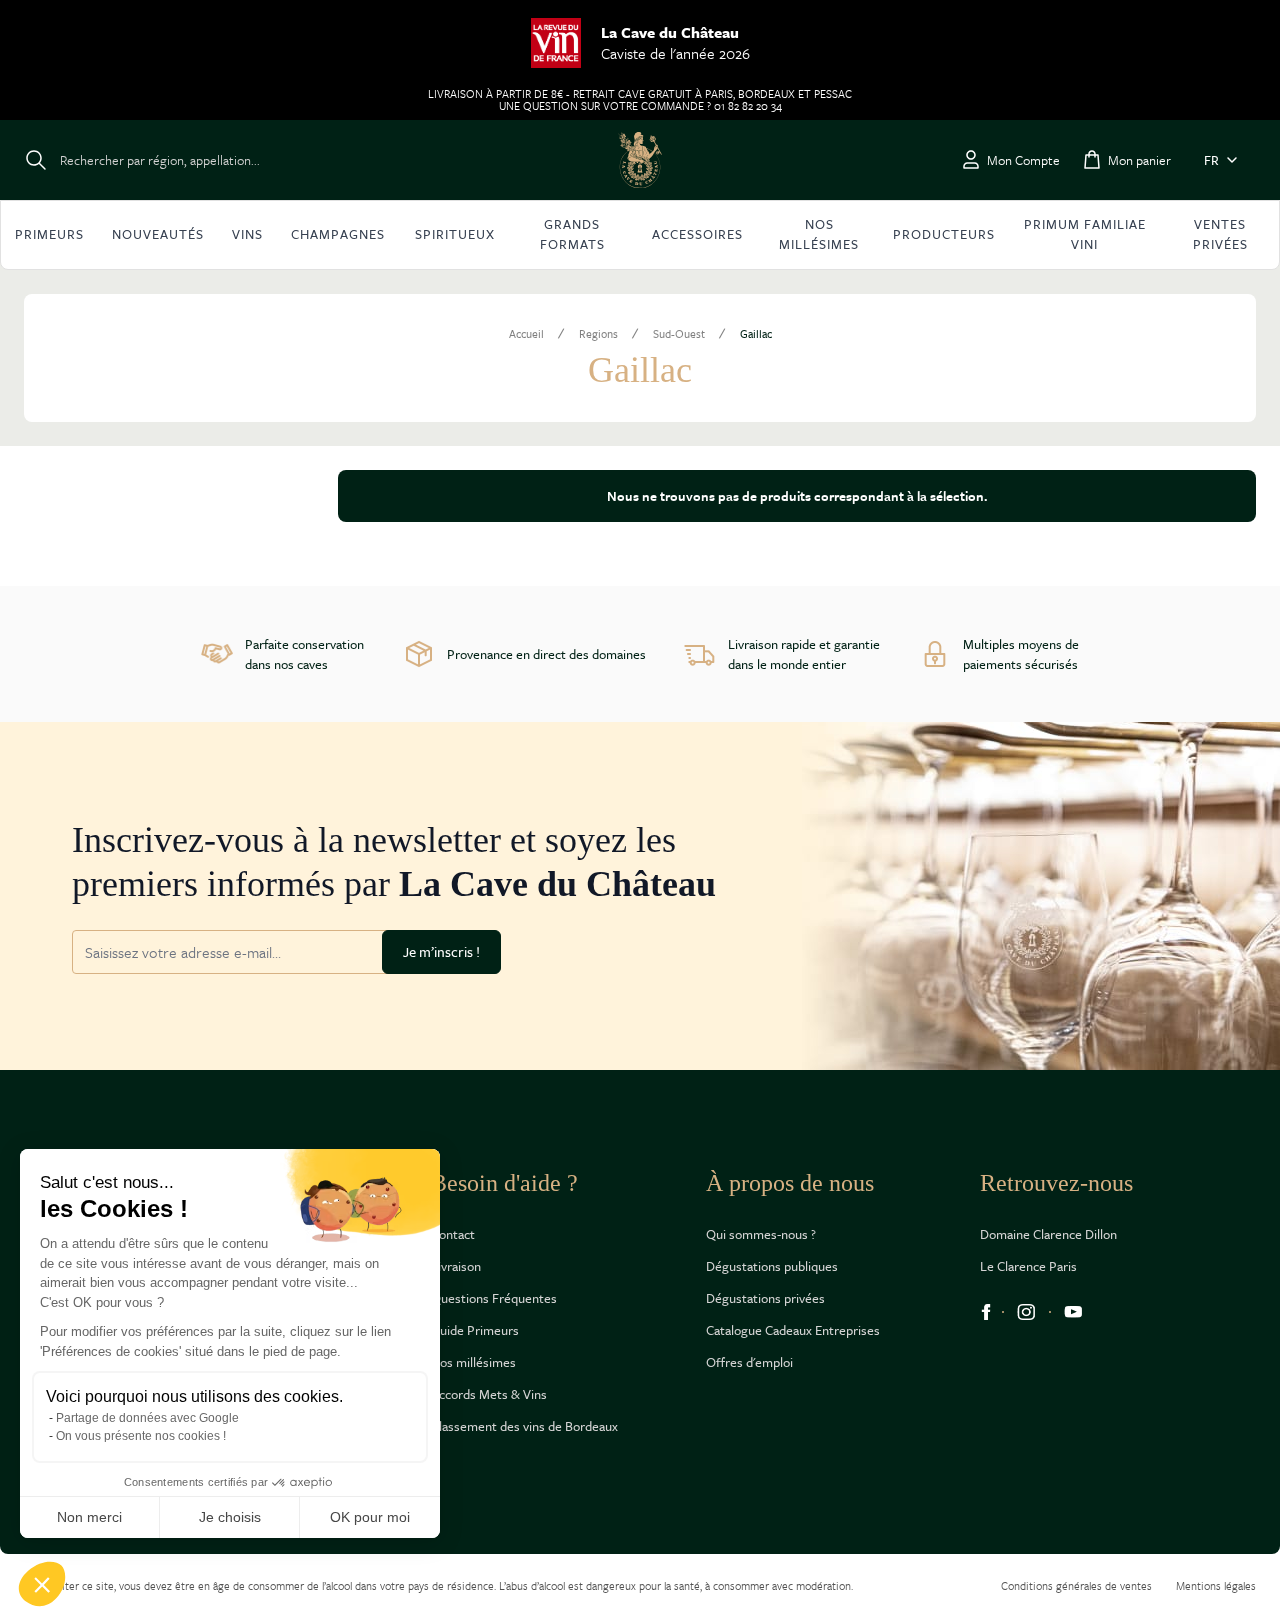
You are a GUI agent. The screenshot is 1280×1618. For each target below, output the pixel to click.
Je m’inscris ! (441, 951)
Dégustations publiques (772, 1266)
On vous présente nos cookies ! (141, 1436)
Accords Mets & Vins (489, 1394)
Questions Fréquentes (494, 1298)
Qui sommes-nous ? (761, 1234)
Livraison (456, 1266)
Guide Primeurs (475, 1330)
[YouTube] (1073, 1312)
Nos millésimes (473, 1362)
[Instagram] (1026, 1312)
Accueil (526, 334)
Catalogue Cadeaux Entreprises (793, 1330)
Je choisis (230, 1517)
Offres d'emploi (749, 1362)
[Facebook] (986, 1312)
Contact (453, 1234)
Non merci (89, 1517)
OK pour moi (370, 1517)
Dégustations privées (765, 1298)
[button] (42, 1584)
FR (1211, 160)
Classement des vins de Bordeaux (524, 1426)
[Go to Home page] (640, 160)
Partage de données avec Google (147, 1418)
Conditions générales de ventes (1076, 1585)
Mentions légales (1216, 1585)
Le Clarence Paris (1028, 1266)
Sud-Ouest (679, 334)
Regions (598, 334)
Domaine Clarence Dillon (1048, 1234)
